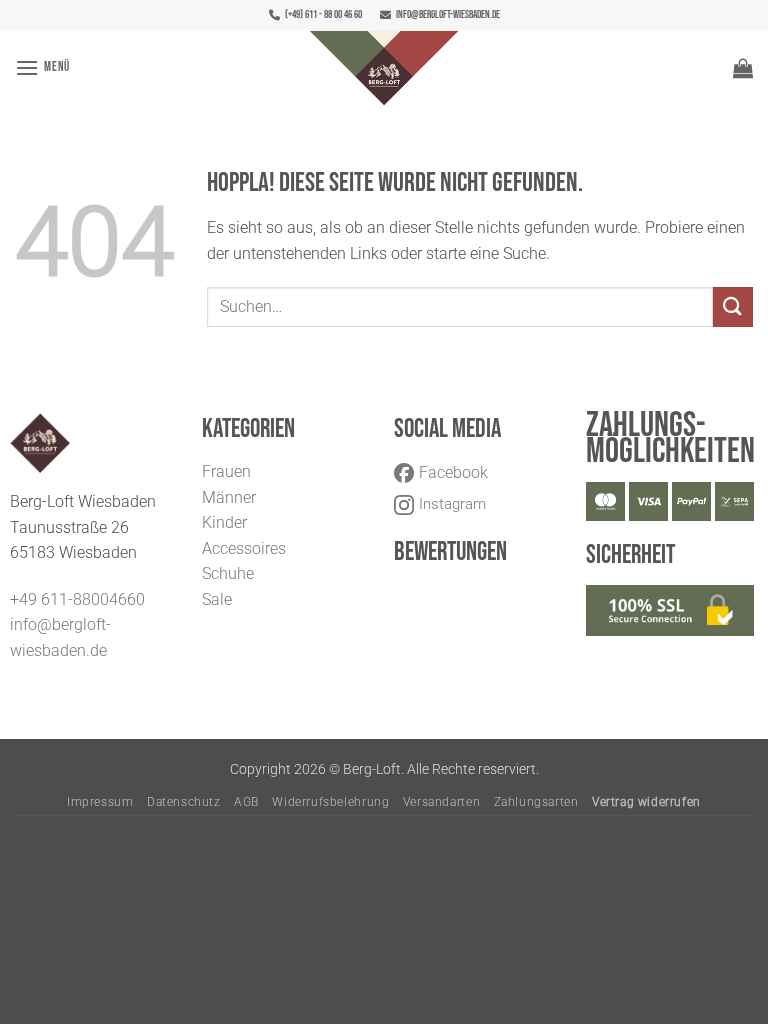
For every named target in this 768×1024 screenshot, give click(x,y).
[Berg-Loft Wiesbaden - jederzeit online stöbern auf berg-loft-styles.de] (384, 68)
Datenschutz (184, 802)
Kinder (224, 522)
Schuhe (228, 573)
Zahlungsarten (536, 802)
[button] (42, 67)
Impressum (100, 802)
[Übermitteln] (733, 306)
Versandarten (441, 802)
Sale (217, 599)
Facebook (453, 472)
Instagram (452, 504)
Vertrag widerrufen (646, 802)
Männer (229, 497)
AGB (246, 802)
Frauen (226, 471)
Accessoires (244, 548)
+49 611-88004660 (77, 599)
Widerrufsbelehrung (330, 802)
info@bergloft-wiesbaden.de (448, 14)
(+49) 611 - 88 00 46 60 (323, 14)
